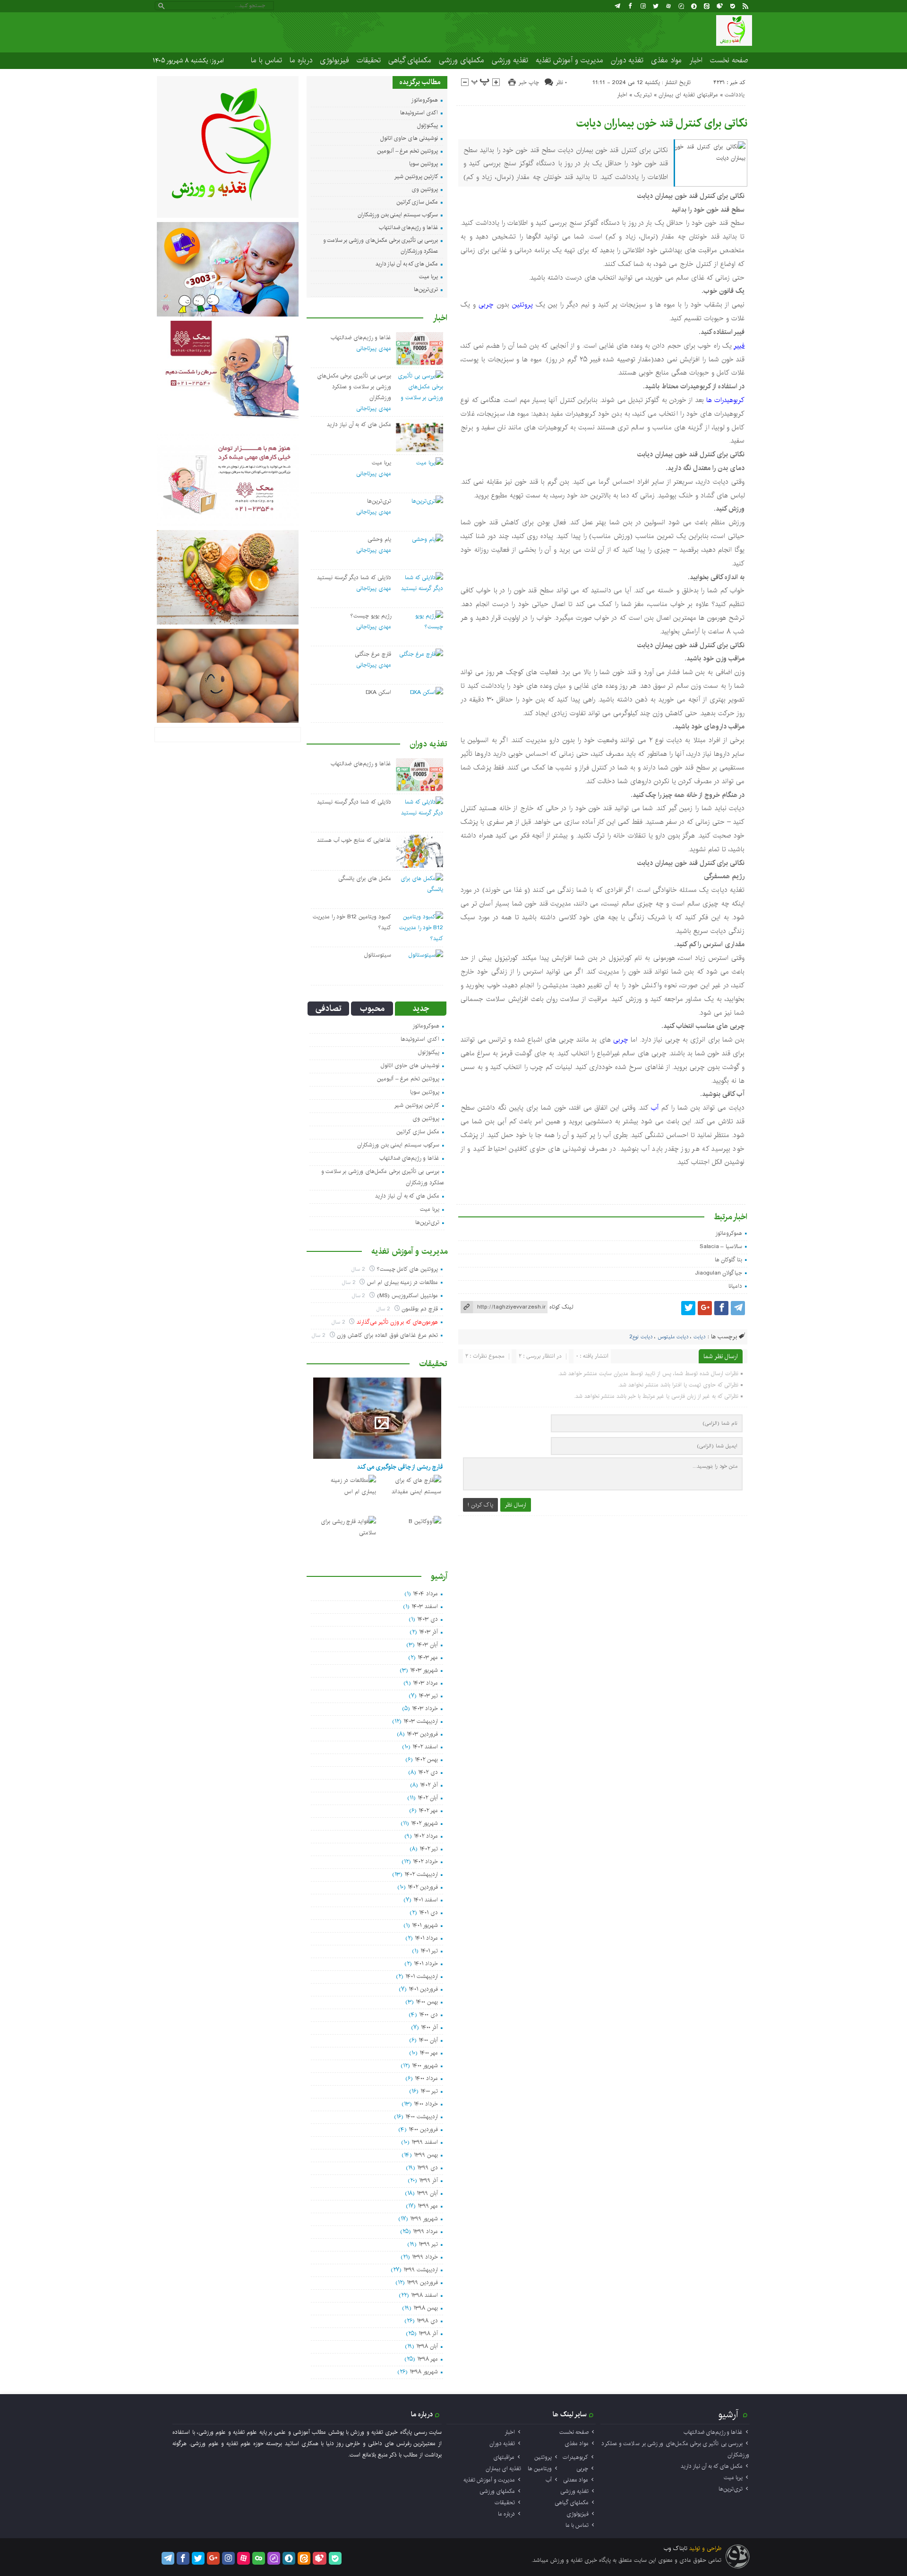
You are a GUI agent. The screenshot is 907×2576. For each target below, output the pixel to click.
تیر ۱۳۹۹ (428, 2244)
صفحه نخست (729, 60)
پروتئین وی (425, 189)
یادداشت (735, 95)
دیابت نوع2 (641, 1337)
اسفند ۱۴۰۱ (426, 1900)
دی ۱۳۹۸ (427, 2321)
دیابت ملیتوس (673, 1337)
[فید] (745, 6)
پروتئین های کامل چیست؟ (407, 1269)
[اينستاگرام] (643, 6)
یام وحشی (379, 539)
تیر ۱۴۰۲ (429, 1849)
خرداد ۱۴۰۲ (425, 1861)
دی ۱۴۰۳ (428, 1619)
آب (655, 1108)
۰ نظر (561, 82)
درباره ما (301, 60)
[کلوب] (259, 2558)
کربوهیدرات (575, 2457)
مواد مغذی (666, 60)
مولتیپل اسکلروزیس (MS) (407, 1296)
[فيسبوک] (630, 6)
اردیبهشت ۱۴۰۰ (422, 2117)
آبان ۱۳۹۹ (427, 2193)
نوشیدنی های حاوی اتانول (409, 138)
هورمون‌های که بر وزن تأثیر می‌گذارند (397, 1322)
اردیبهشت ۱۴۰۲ (421, 1874)
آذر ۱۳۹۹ (428, 2180)
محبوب (372, 1009)
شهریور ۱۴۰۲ (424, 1823)
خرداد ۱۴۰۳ (425, 1708)
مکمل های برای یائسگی (364, 878)
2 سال (359, 1269)
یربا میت (428, 277)
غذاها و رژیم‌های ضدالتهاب (408, 227)
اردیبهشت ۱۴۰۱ (422, 1976)
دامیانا (735, 1286)
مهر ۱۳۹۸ (428, 2359)
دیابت (699, 1337)
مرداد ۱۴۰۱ (426, 1938)
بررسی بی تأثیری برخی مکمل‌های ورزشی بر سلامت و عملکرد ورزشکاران (354, 387)
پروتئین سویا (424, 164)
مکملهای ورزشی (462, 60)
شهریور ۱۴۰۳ (424, 1670)
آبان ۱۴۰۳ (427, 1645)
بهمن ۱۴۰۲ (426, 1759)
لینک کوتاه (561, 1307)
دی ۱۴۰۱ (428, 1913)
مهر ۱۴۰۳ (428, 1657)
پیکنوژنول (428, 125)
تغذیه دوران (627, 60)
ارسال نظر (516, 1505)
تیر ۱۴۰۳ (428, 1696)
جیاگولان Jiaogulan (719, 1273)
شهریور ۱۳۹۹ (424, 2219)
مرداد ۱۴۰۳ (425, 1683)
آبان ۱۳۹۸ (427, 2346)
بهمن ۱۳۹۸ (426, 2308)
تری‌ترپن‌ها (426, 289)
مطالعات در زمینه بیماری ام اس (402, 1282)
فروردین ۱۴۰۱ (423, 1989)
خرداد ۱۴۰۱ (426, 1964)
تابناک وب (676, 2548)
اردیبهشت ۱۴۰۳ (421, 1721)
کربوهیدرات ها (725, 400)
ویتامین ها (540, 2469)
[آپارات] (668, 6)
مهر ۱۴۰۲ (428, 1810)
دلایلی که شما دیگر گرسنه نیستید (354, 578)
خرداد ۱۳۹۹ (425, 2257)
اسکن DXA (378, 692)
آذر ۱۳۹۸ (428, 2333)
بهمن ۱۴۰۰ (427, 2002)
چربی (486, 305)
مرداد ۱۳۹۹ (425, 2231)
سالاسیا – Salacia (721, 1246)
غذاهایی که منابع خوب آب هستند (354, 840)
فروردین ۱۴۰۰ (423, 2129)
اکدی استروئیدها (419, 113)
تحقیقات (369, 60)
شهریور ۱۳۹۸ (424, 2372)
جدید (421, 1009)
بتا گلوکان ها (729, 1260)
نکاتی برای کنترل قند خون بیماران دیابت (662, 123)
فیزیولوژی (334, 60)
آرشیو (728, 2414)
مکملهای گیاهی (410, 60)
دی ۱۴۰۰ (428, 2015)
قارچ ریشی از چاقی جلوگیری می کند (400, 1467)
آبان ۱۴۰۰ (428, 2040)
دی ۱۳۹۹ (428, 2168)
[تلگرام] (617, 6)
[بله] (733, 6)
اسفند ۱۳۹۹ (425, 2142)
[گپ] (681, 6)
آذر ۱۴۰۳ (428, 1632)
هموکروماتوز (729, 1233)
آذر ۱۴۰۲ (429, 1785)
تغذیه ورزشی (510, 60)
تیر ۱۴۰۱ (429, 1951)
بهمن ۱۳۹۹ (426, 2155)
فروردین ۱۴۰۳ (422, 1734)
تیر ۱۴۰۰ (429, 2091)
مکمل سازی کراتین (417, 202)
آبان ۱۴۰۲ (428, 1798)
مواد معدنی (576, 2480)
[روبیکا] (720, 6)
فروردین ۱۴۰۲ (423, 1887)
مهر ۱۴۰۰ (429, 2053)
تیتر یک (643, 95)
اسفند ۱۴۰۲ (425, 1747)
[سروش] (694, 6)
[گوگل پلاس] (705, 1308)
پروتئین (522, 305)
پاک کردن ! (480, 1505)
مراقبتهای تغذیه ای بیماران (688, 95)
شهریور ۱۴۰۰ (425, 2066)
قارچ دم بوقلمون (420, 1309)
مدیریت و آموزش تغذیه (569, 60)
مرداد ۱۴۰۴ (425, 1594)
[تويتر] (656, 6)
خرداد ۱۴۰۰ (426, 2104)
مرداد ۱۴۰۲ (426, 1836)
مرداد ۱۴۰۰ (426, 2078)
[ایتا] (707, 6)
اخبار (696, 60)
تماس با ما (266, 60)
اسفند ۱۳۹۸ (424, 2295)
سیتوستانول (378, 955)
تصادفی (329, 1009)
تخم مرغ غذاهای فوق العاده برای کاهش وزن (387, 1335)
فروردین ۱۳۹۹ (422, 2282)
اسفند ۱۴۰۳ (425, 1606)
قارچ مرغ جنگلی (373, 654)
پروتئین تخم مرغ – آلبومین (407, 151)
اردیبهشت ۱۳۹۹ (421, 2270)
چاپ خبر (529, 82)
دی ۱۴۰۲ (428, 1772)
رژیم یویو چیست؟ (371, 616)
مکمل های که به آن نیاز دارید (407, 264)
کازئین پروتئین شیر (416, 176)
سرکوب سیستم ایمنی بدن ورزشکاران (398, 215)
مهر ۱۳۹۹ (428, 2206)
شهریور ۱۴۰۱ (425, 1925)
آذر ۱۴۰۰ (429, 2027)
